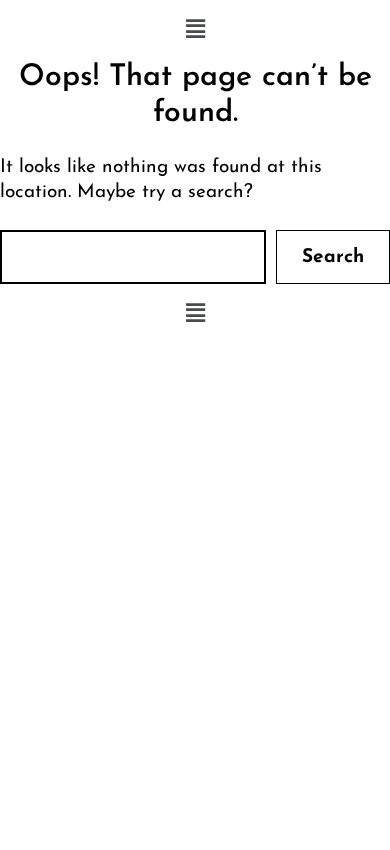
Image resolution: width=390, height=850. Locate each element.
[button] (195, 30)
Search (333, 257)
